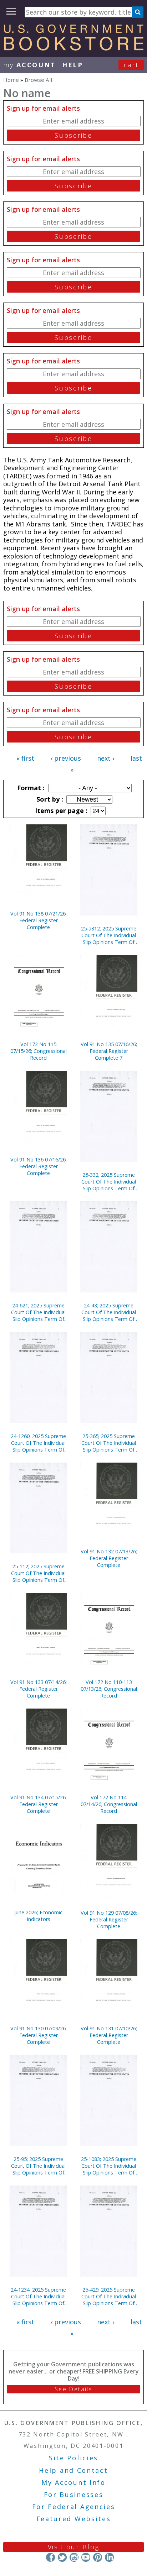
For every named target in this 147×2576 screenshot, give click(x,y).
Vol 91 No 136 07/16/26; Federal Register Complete (39, 1166)
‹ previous (66, 758)
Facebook (50, 2557)
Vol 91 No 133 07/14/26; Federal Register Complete (39, 1689)
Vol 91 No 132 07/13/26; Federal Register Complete (109, 1558)
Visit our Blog (74, 2547)
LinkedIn (109, 2557)
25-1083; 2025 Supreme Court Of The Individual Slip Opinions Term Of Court (109, 2166)
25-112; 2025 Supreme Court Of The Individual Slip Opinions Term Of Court (38, 1573)
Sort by (49, 799)
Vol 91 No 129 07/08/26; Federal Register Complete (109, 1919)
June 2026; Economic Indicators (38, 1916)
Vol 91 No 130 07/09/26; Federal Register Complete (39, 2035)
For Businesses (74, 2494)
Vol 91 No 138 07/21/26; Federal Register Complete (39, 920)
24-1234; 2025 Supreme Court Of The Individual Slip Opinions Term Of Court (38, 2296)
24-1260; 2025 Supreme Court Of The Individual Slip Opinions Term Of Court (38, 1443)
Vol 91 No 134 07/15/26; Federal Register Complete (39, 1804)
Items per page (60, 810)
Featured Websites (74, 2519)
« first (25, 758)
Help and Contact (73, 2470)
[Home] (73, 48)
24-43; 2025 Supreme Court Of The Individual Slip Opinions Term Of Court (109, 1312)
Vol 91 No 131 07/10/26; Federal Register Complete (109, 2035)
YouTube (86, 2557)
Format (30, 788)
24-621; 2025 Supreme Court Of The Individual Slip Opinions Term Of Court (38, 1312)
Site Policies (73, 2458)
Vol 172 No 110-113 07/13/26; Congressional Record (109, 1689)
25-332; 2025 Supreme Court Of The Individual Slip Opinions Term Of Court (109, 1182)
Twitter (62, 2557)
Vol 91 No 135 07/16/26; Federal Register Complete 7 (109, 1051)
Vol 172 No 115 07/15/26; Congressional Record (39, 1051)
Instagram (74, 2557)
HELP (73, 65)
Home (11, 80)
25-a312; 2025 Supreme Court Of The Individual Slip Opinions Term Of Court (109, 935)
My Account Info (73, 2482)
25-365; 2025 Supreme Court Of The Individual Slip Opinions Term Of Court (109, 1443)
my (29, 65)
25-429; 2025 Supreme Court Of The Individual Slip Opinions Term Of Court (109, 2296)
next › (106, 758)
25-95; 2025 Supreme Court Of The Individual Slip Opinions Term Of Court (38, 2166)
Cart (131, 65)
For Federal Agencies (74, 2507)
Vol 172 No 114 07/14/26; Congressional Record (109, 1804)
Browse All (38, 80)
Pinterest (98, 2557)
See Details (73, 2389)
